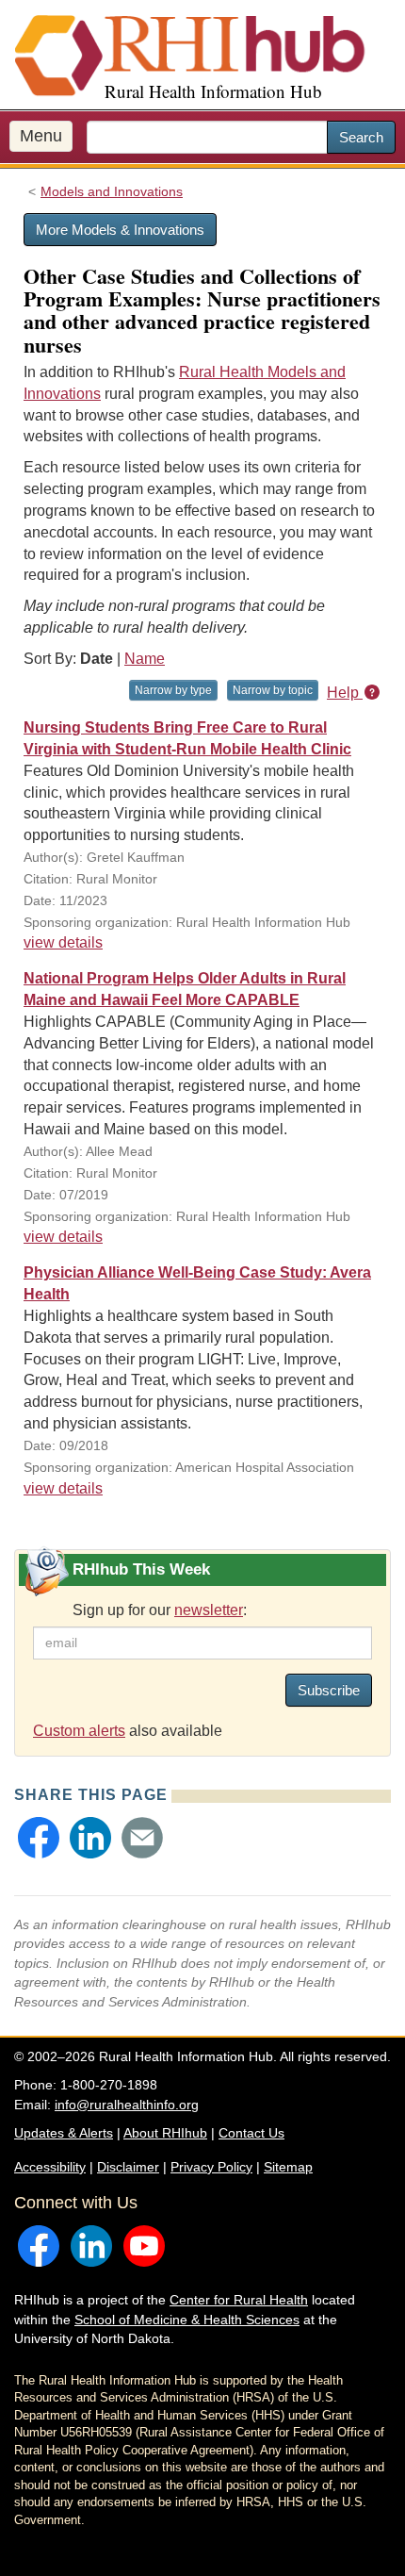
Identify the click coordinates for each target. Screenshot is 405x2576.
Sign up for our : (160, 1610)
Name (145, 659)
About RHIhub (165, 2133)
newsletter (209, 1610)
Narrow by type (173, 690)
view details (63, 942)
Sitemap (288, 2167)
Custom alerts (79, 1731)
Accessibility (50, 2167)
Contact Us (251, 2133)
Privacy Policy (211, 2167)
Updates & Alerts (64, 2133)
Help (345, 693)
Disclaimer (128, 2167)
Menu (41, 136)
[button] (39, 1838)
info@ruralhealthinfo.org (127, 2105)
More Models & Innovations (120, 230)
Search (361, 137)
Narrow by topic (273, 690)
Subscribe (329, 1690)
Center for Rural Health (239, 2300)
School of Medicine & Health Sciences (187, 2320)
